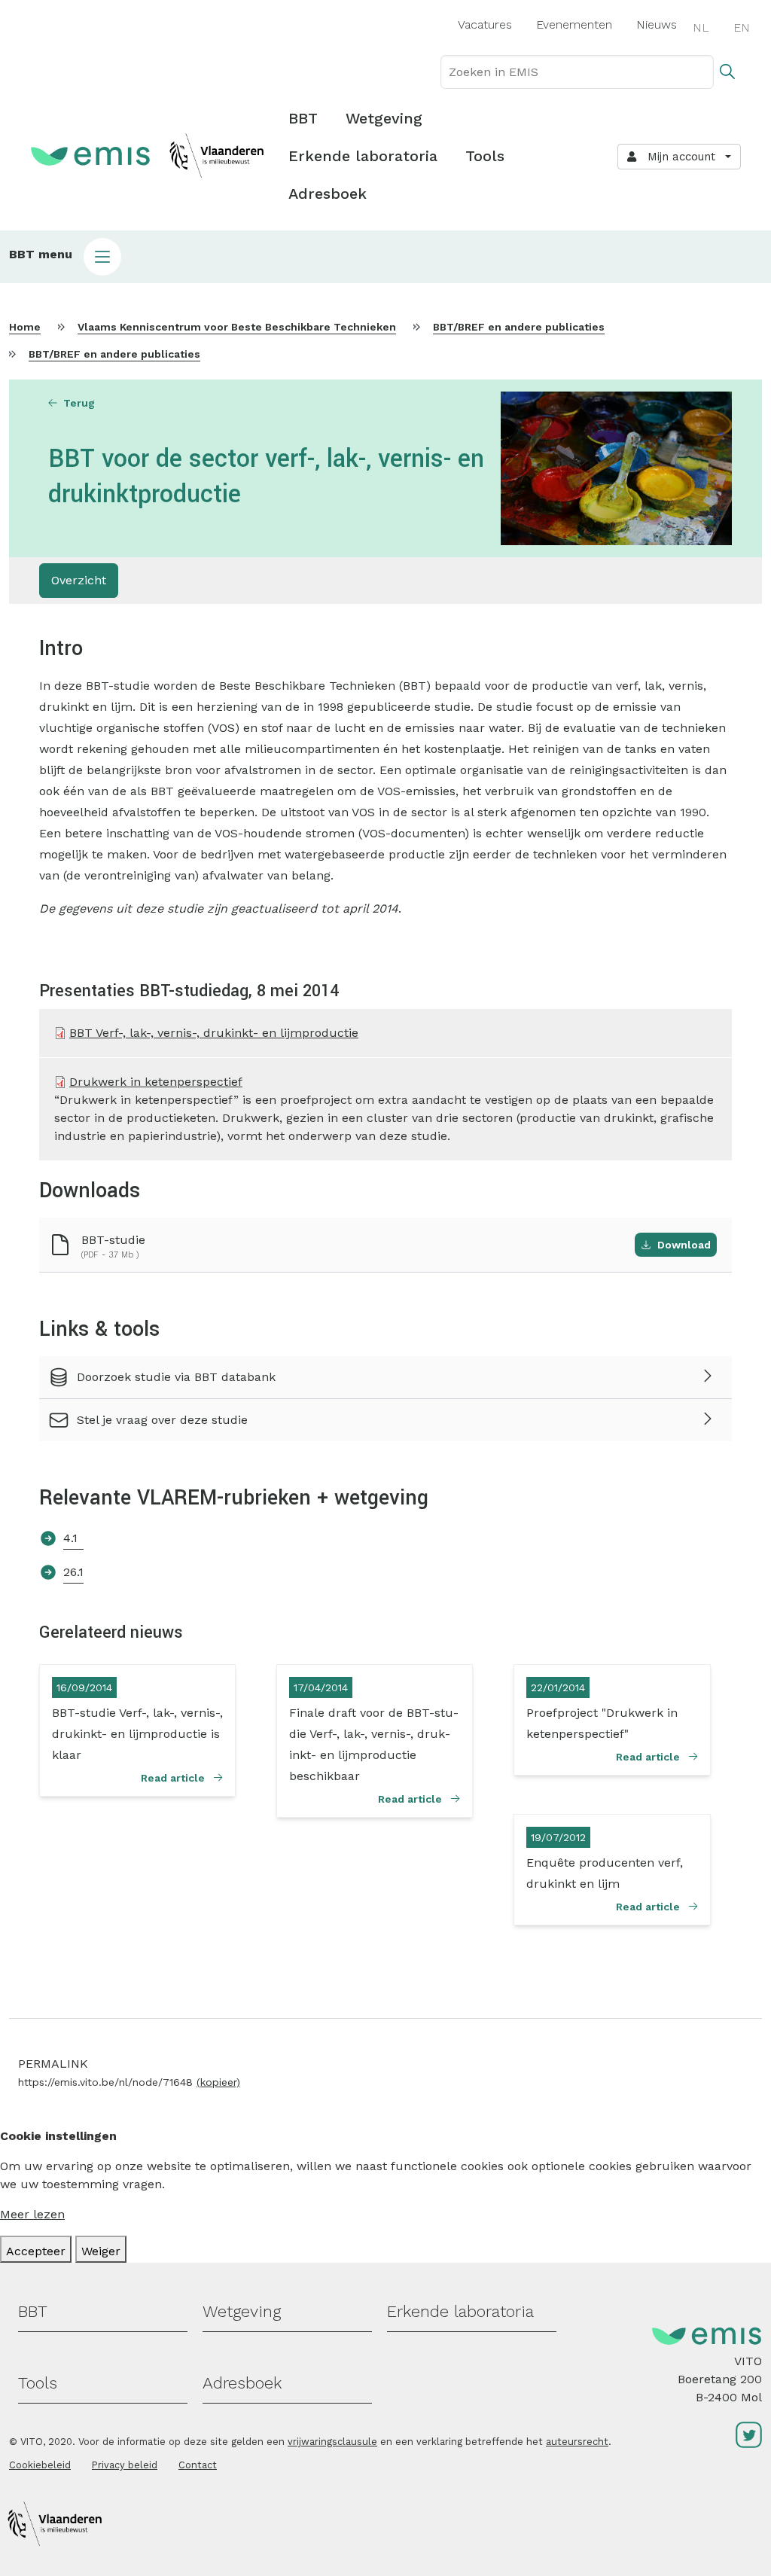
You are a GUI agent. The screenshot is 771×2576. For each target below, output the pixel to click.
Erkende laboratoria (363, 156)
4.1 (70, 1538)
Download (684, 1245)
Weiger (101, 2251)
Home (25, 327)
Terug (79, 403)
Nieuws (657, 24)
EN (742, 27)
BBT (303, 118)
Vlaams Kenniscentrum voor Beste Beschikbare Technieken (237, 327)
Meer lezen (32, 2214)
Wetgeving (384, 118)
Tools (485, 156)
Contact (198, 2465)
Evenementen (574, 24)
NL (701, 27)
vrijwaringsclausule (332, 2442)
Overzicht (79, 580)
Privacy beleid (125, 2465)
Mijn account (678, 157)
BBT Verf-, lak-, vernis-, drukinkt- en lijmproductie (214, 1033)
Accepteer (36, 2251)
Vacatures (485, 24)
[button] (385, 257)
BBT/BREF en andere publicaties (519, 327)
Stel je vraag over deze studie (162, 1420)
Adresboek (328, 194)
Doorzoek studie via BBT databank (176, 1377)
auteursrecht (577, 2442)
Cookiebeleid (40, 2465)
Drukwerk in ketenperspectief (156, 1082)
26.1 (73, 1572)
